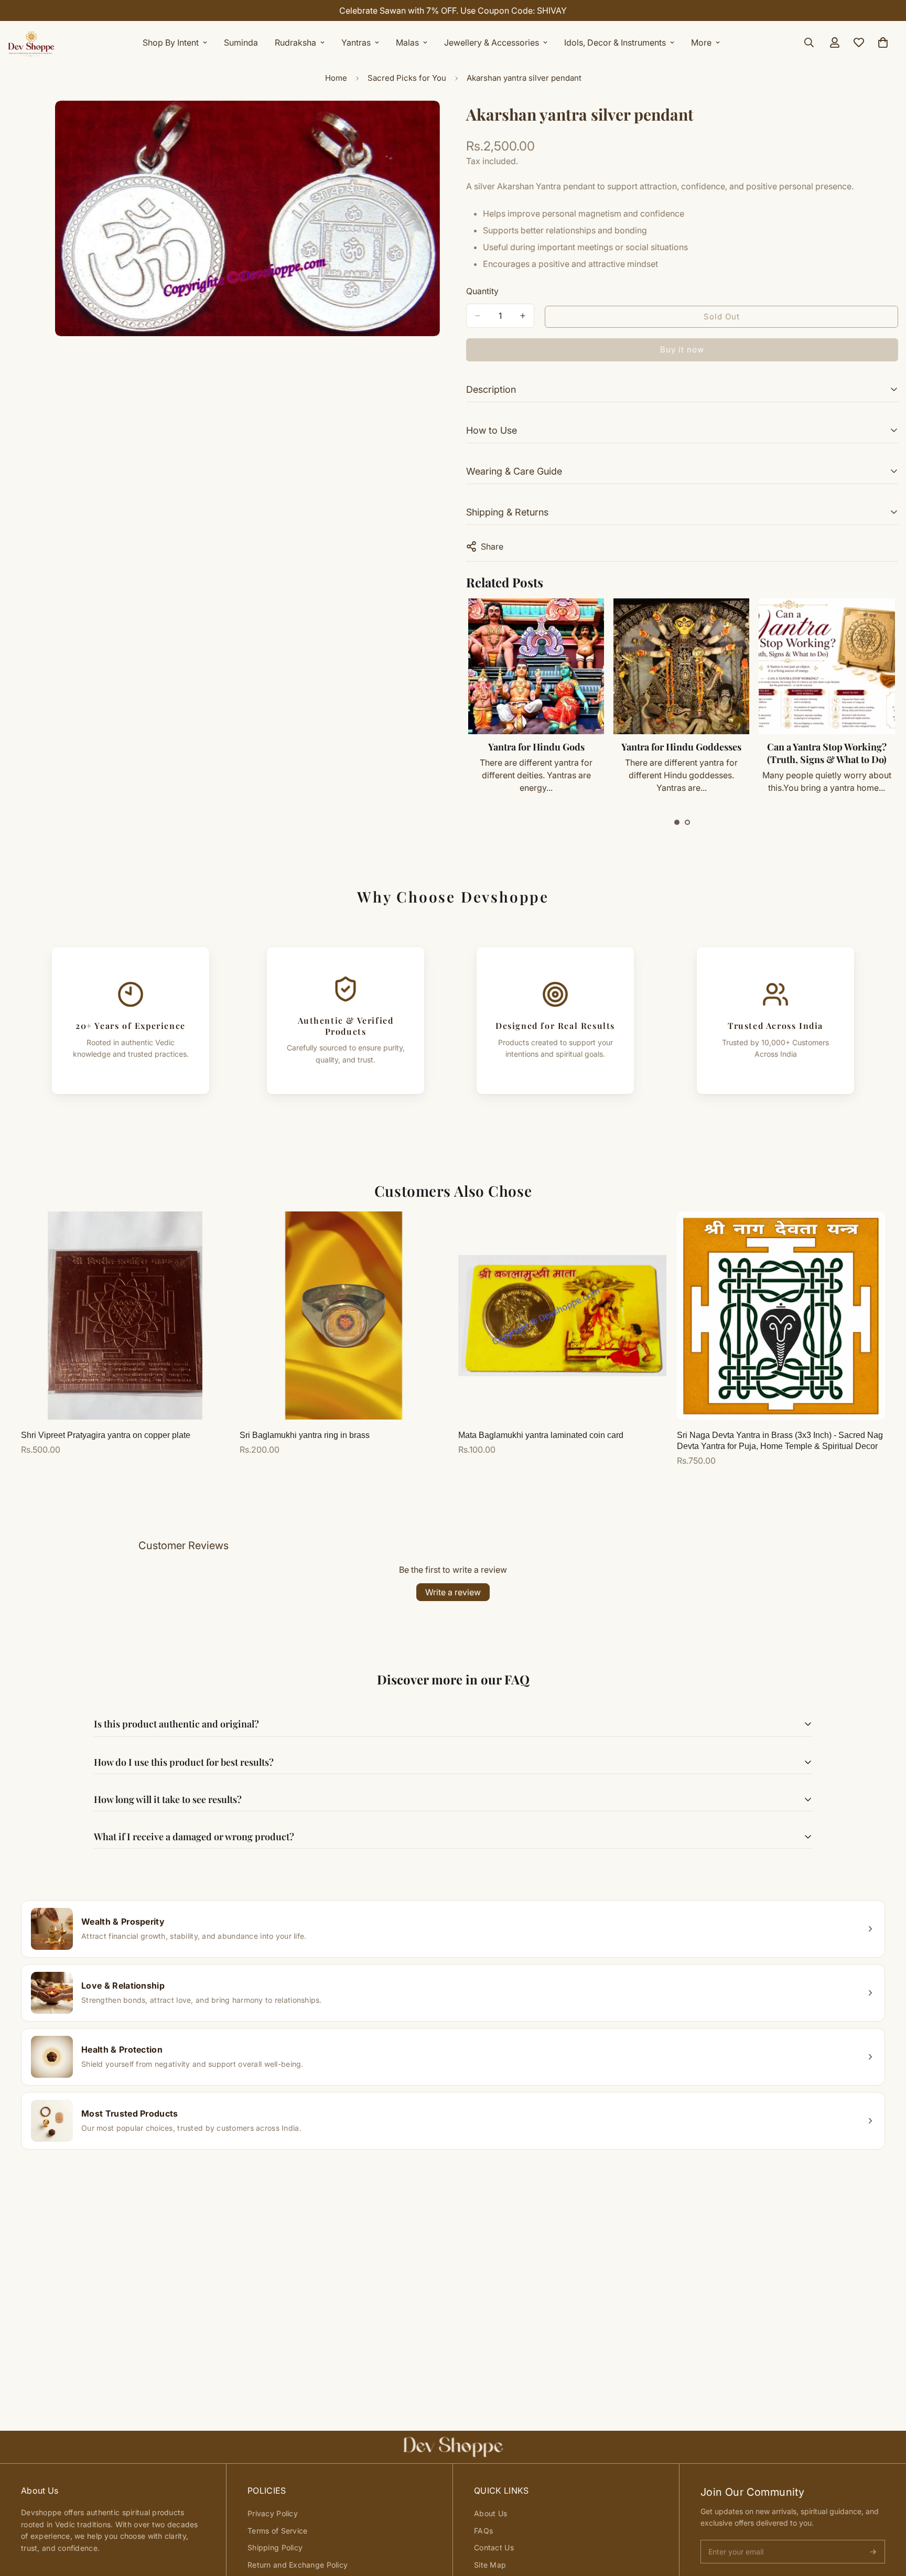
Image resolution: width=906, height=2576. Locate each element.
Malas (407, 42)
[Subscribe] (873, 2552)
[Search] (809, 42)
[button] (677, 822)
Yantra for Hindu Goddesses (536, 747)
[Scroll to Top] (886, 2519)
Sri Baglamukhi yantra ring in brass (305, 1435)
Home (336, 78)
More (701, 42)
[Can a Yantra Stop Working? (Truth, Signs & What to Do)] (681, 666)
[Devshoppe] (31, 42)
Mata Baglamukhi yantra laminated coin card (541, 1435)
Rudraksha (295, 42)
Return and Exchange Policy (298, 2565)
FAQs (483, 2531)
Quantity (482, 291)
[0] (883, 42)
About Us (490, 2513)
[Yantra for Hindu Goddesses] (536, 666)
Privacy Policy (273, 2513)
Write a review (453, 1592)
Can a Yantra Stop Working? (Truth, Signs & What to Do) (681, 753)
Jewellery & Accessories (492, 42)
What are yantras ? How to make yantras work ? (826, 753)
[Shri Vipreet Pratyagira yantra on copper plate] (125, 1316)
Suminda (241, 42)
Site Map (490, 2565)
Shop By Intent (171, 42)
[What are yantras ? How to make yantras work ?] (827, 666)
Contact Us (494, 2547)
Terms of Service (277, 2531)
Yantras (356, 42)
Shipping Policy (275, 2547)
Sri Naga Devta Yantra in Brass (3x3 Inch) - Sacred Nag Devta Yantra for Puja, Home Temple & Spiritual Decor (780, 1441)
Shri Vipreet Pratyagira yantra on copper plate (106, 1435)
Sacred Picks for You (407, 78)
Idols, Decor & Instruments (615, 42)
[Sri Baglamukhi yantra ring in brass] (344, 1316)
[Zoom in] (431, 123)
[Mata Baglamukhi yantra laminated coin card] (562, 1316)
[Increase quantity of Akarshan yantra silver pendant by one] (523, 316)
